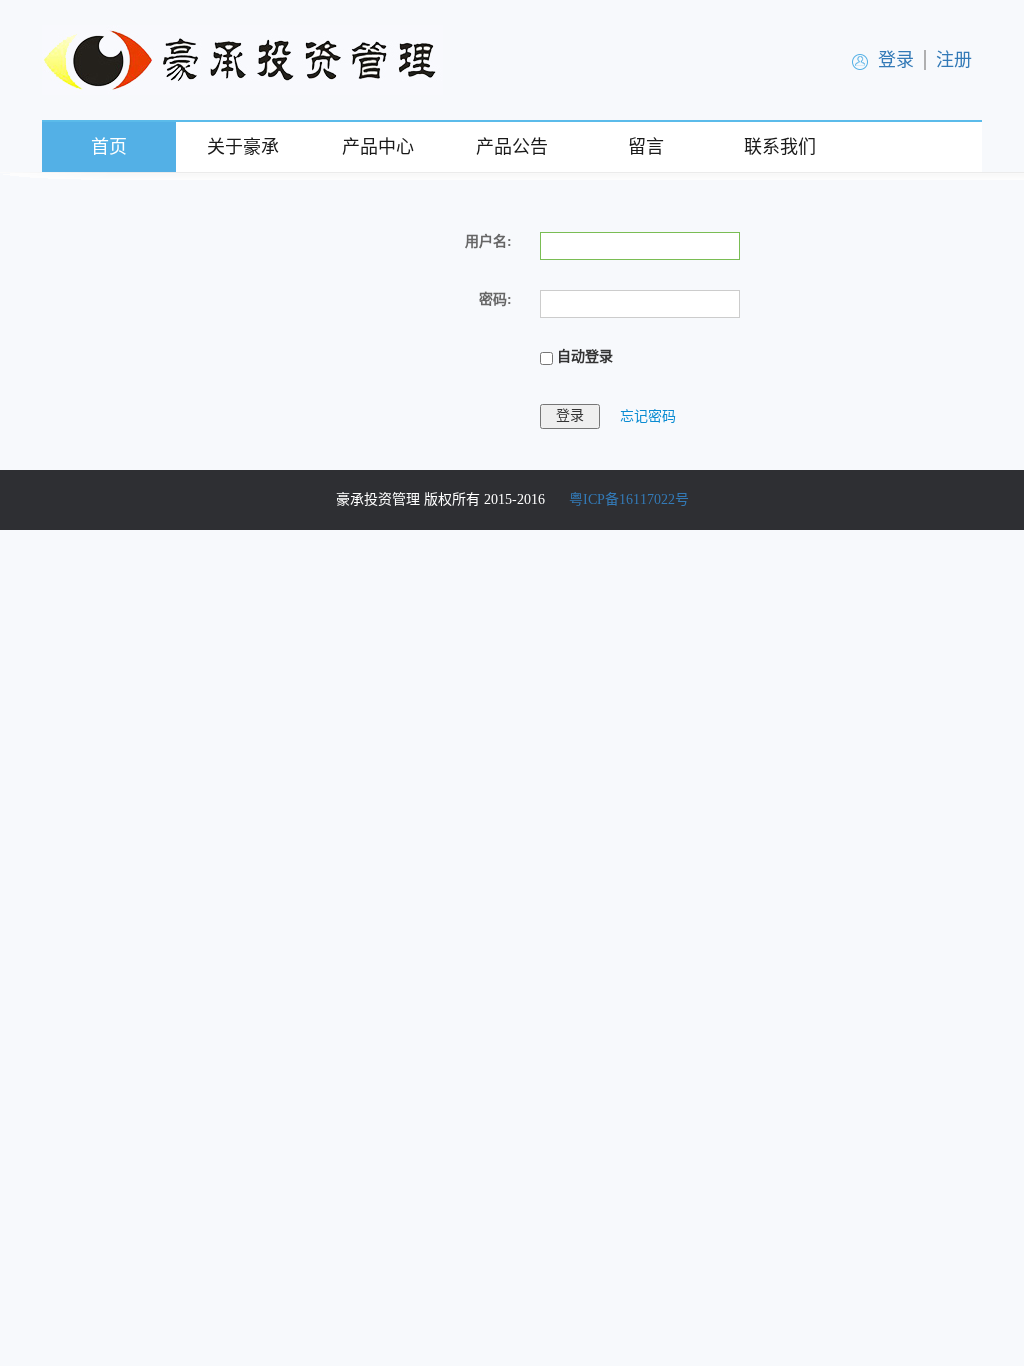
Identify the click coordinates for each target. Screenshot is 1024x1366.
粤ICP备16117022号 (629, 499)
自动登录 (583, 356)
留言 (646, 147)
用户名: (488, 241)
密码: (495, 299)
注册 (954, 60)
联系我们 (780, 147)
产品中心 (378, 147)
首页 (109, 147)
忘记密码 (648, 415)
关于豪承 (243, 147)
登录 (896, 60)
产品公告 (512, 147)
